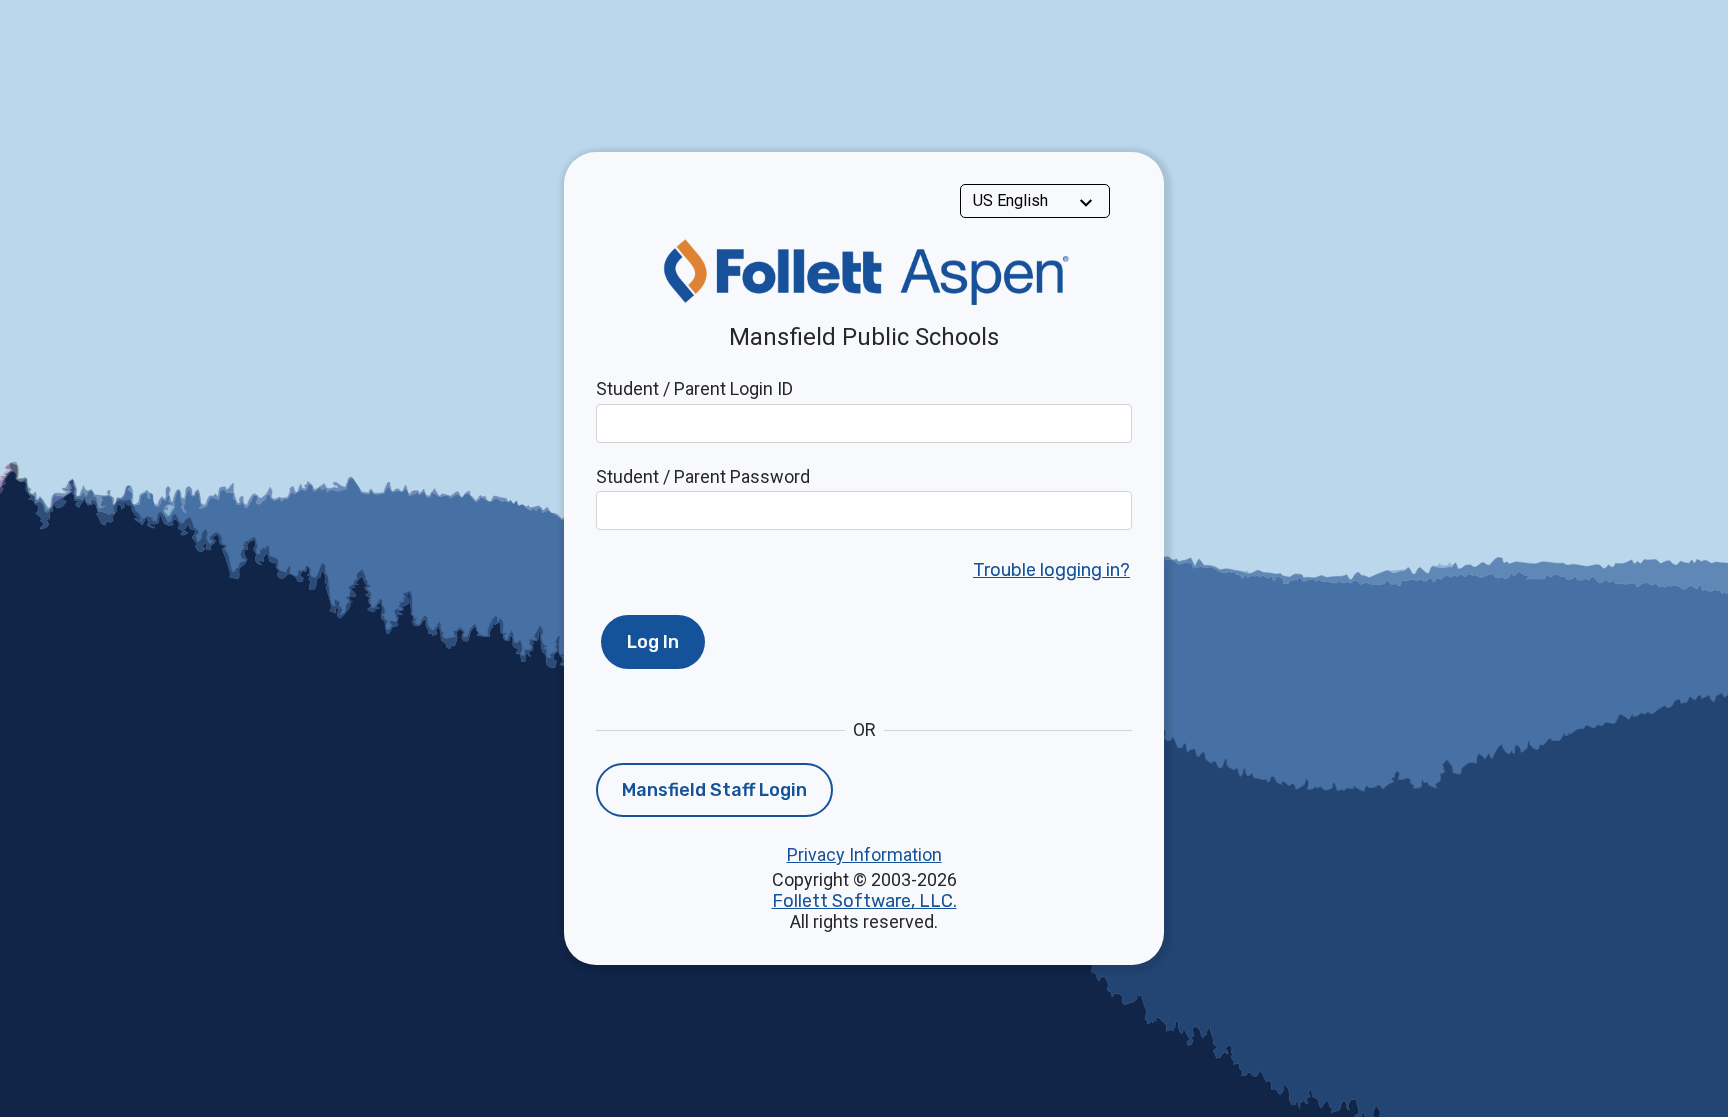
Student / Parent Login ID (694, 388)
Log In (653, 642)
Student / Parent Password (703, 476)
